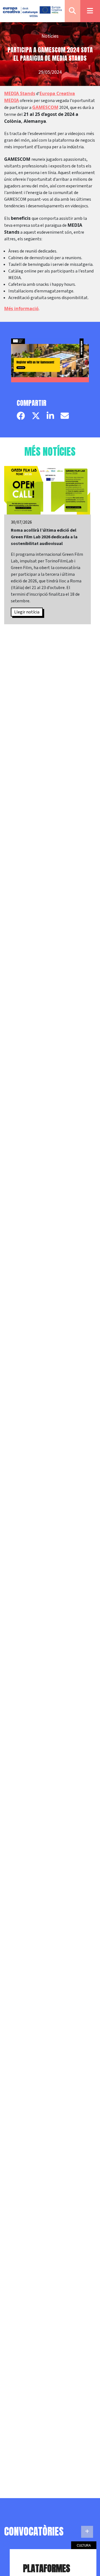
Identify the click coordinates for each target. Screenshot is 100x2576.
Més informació (21, 309)
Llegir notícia (27, 612)
